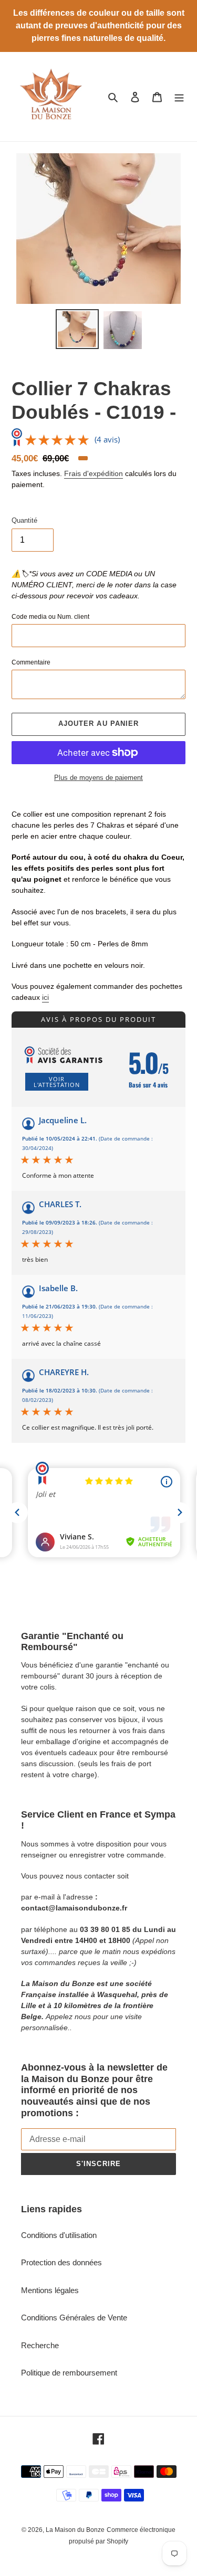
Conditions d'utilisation (59, 2235)
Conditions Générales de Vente (74, 2318)
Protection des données (61, 2262)
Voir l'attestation (57, 1082)
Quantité (24, 520)
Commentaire (31, 662)
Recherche (40, 2345)
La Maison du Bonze (75, 2530)
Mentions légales (50, 2290)
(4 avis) (107, 439)
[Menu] (179, 97)
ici (45, 997)
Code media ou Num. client (50, 617)
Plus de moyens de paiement (98, 778)
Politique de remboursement (69, 2373)
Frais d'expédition (94, 473)
